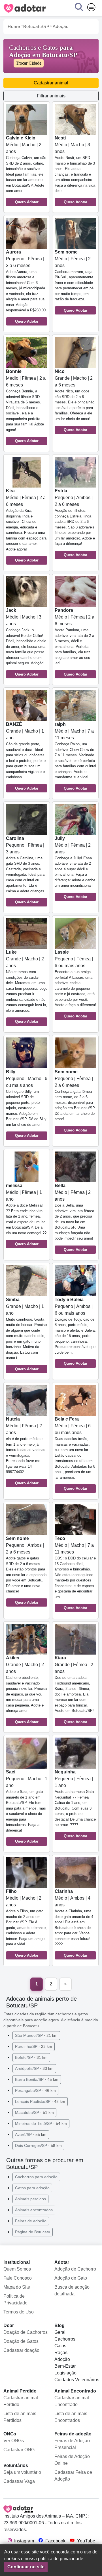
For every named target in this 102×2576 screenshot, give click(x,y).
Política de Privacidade (15, 2299)
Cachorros (65, 2339)
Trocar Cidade (29, 63)
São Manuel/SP (36, 2035)
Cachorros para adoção (36, 2177)
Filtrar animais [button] (51, 96)
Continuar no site (26, 2567)
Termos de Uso (19, 2312)
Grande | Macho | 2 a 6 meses (75, 400)
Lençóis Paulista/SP (40, 2101)
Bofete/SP (31, 2057)
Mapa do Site (17, 2287)
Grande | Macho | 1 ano (26, 756)
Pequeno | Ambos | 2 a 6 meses (75, 523)
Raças (61, 2353)
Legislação (65, 2373)
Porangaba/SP (35, 2090)
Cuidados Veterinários (77, 2380)
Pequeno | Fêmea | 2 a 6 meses (26, 287)
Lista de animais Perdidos (20, 2417)
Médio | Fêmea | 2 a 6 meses (26, 406)
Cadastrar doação (21, 2350)
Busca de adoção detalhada (72, 2290)
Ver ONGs (14, 2441)
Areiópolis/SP (34, 2068)
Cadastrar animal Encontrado (72, 2401)
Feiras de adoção (31, 2221)
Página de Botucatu (33, 2232)
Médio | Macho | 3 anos (75, 170)
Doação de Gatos (21, 2341)
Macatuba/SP (34, 2112)
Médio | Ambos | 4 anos (74, 1923)
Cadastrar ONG (19, 2450)
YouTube (86, 2541)
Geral (60, 2332)
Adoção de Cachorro (75, 2269)
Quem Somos (17, 2269)
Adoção (62, 2359)
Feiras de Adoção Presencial (72, 2444)
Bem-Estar (65, 2366)
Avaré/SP (31, 2134)
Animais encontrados (34, 2210)
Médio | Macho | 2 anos (26, 170)
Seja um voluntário (22, 2472)
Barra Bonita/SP (37, 2079)
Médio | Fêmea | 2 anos (74, 281)
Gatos (60, 2346)
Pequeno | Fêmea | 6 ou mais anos (75, 984)
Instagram (24, 2541)
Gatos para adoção (32, 2188)
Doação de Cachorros (25, 2332)
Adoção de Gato (71, 2278)
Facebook (55, 2541)
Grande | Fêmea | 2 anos (74, 1690)
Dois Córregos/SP (38, 2145)
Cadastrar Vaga (19, 2481)
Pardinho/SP (34, 2046)
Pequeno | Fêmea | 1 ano (75, 1804)
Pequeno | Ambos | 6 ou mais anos (75, 1331)
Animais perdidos (30, 2199)
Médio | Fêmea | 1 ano (26, 1215)
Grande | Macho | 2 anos (27, 987)
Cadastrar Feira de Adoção (73, 2476)
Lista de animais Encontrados (71, 2417)
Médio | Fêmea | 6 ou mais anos (75, 1454)
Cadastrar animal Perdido (21, 2401)
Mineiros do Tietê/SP (41, 2123)
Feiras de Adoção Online (72, 2460)
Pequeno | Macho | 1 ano (27, 1806)
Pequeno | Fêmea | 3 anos (26, 870)
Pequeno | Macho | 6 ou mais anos (27, 1104)
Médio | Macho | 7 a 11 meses (75, 756)
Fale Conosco (18, 2278)
